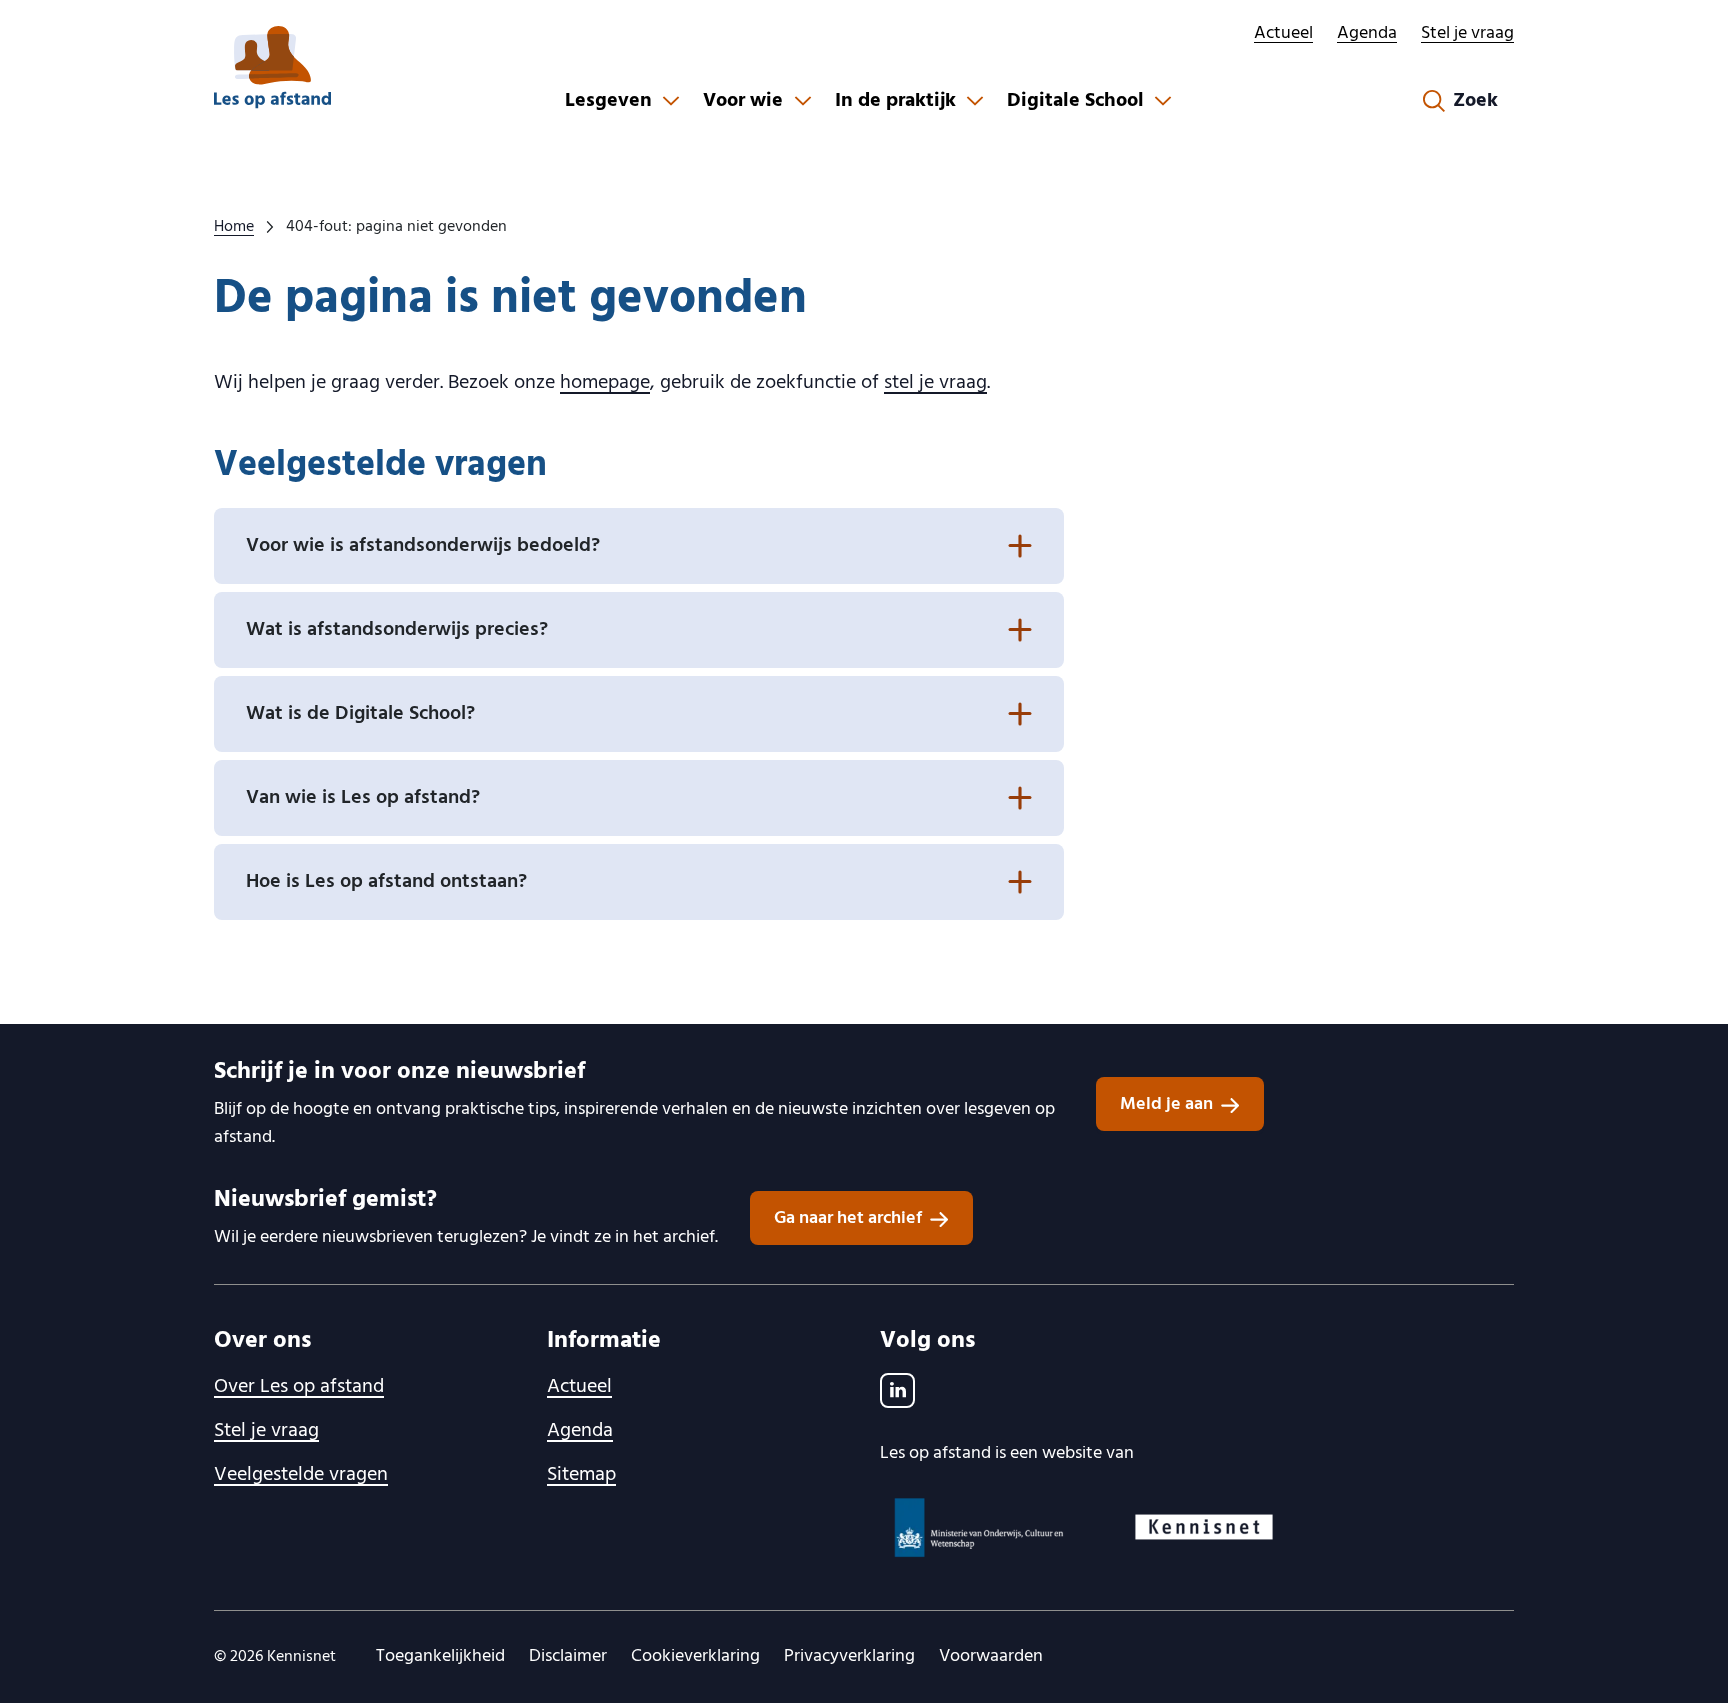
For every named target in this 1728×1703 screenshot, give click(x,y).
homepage (605, 383)
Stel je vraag (1467, 33)
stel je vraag (935, 383)
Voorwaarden (991, 1656)
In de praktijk (895, 101)
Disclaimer (568, 1656)
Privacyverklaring (849, 1656)
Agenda (1367, 33)
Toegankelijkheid (440, 1656)
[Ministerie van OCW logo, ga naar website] (980, 1527)
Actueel (1283, 33)
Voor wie (743, 101)
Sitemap (581, 1475)
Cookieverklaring (695, 1656)
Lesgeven (608, 101)
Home (234, 227)
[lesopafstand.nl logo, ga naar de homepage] (272, 67)
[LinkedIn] (897, 1390)
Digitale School (1075, 101)
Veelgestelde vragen (301, 1475)
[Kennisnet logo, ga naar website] (1204, 1527)
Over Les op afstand (299, 1387)
